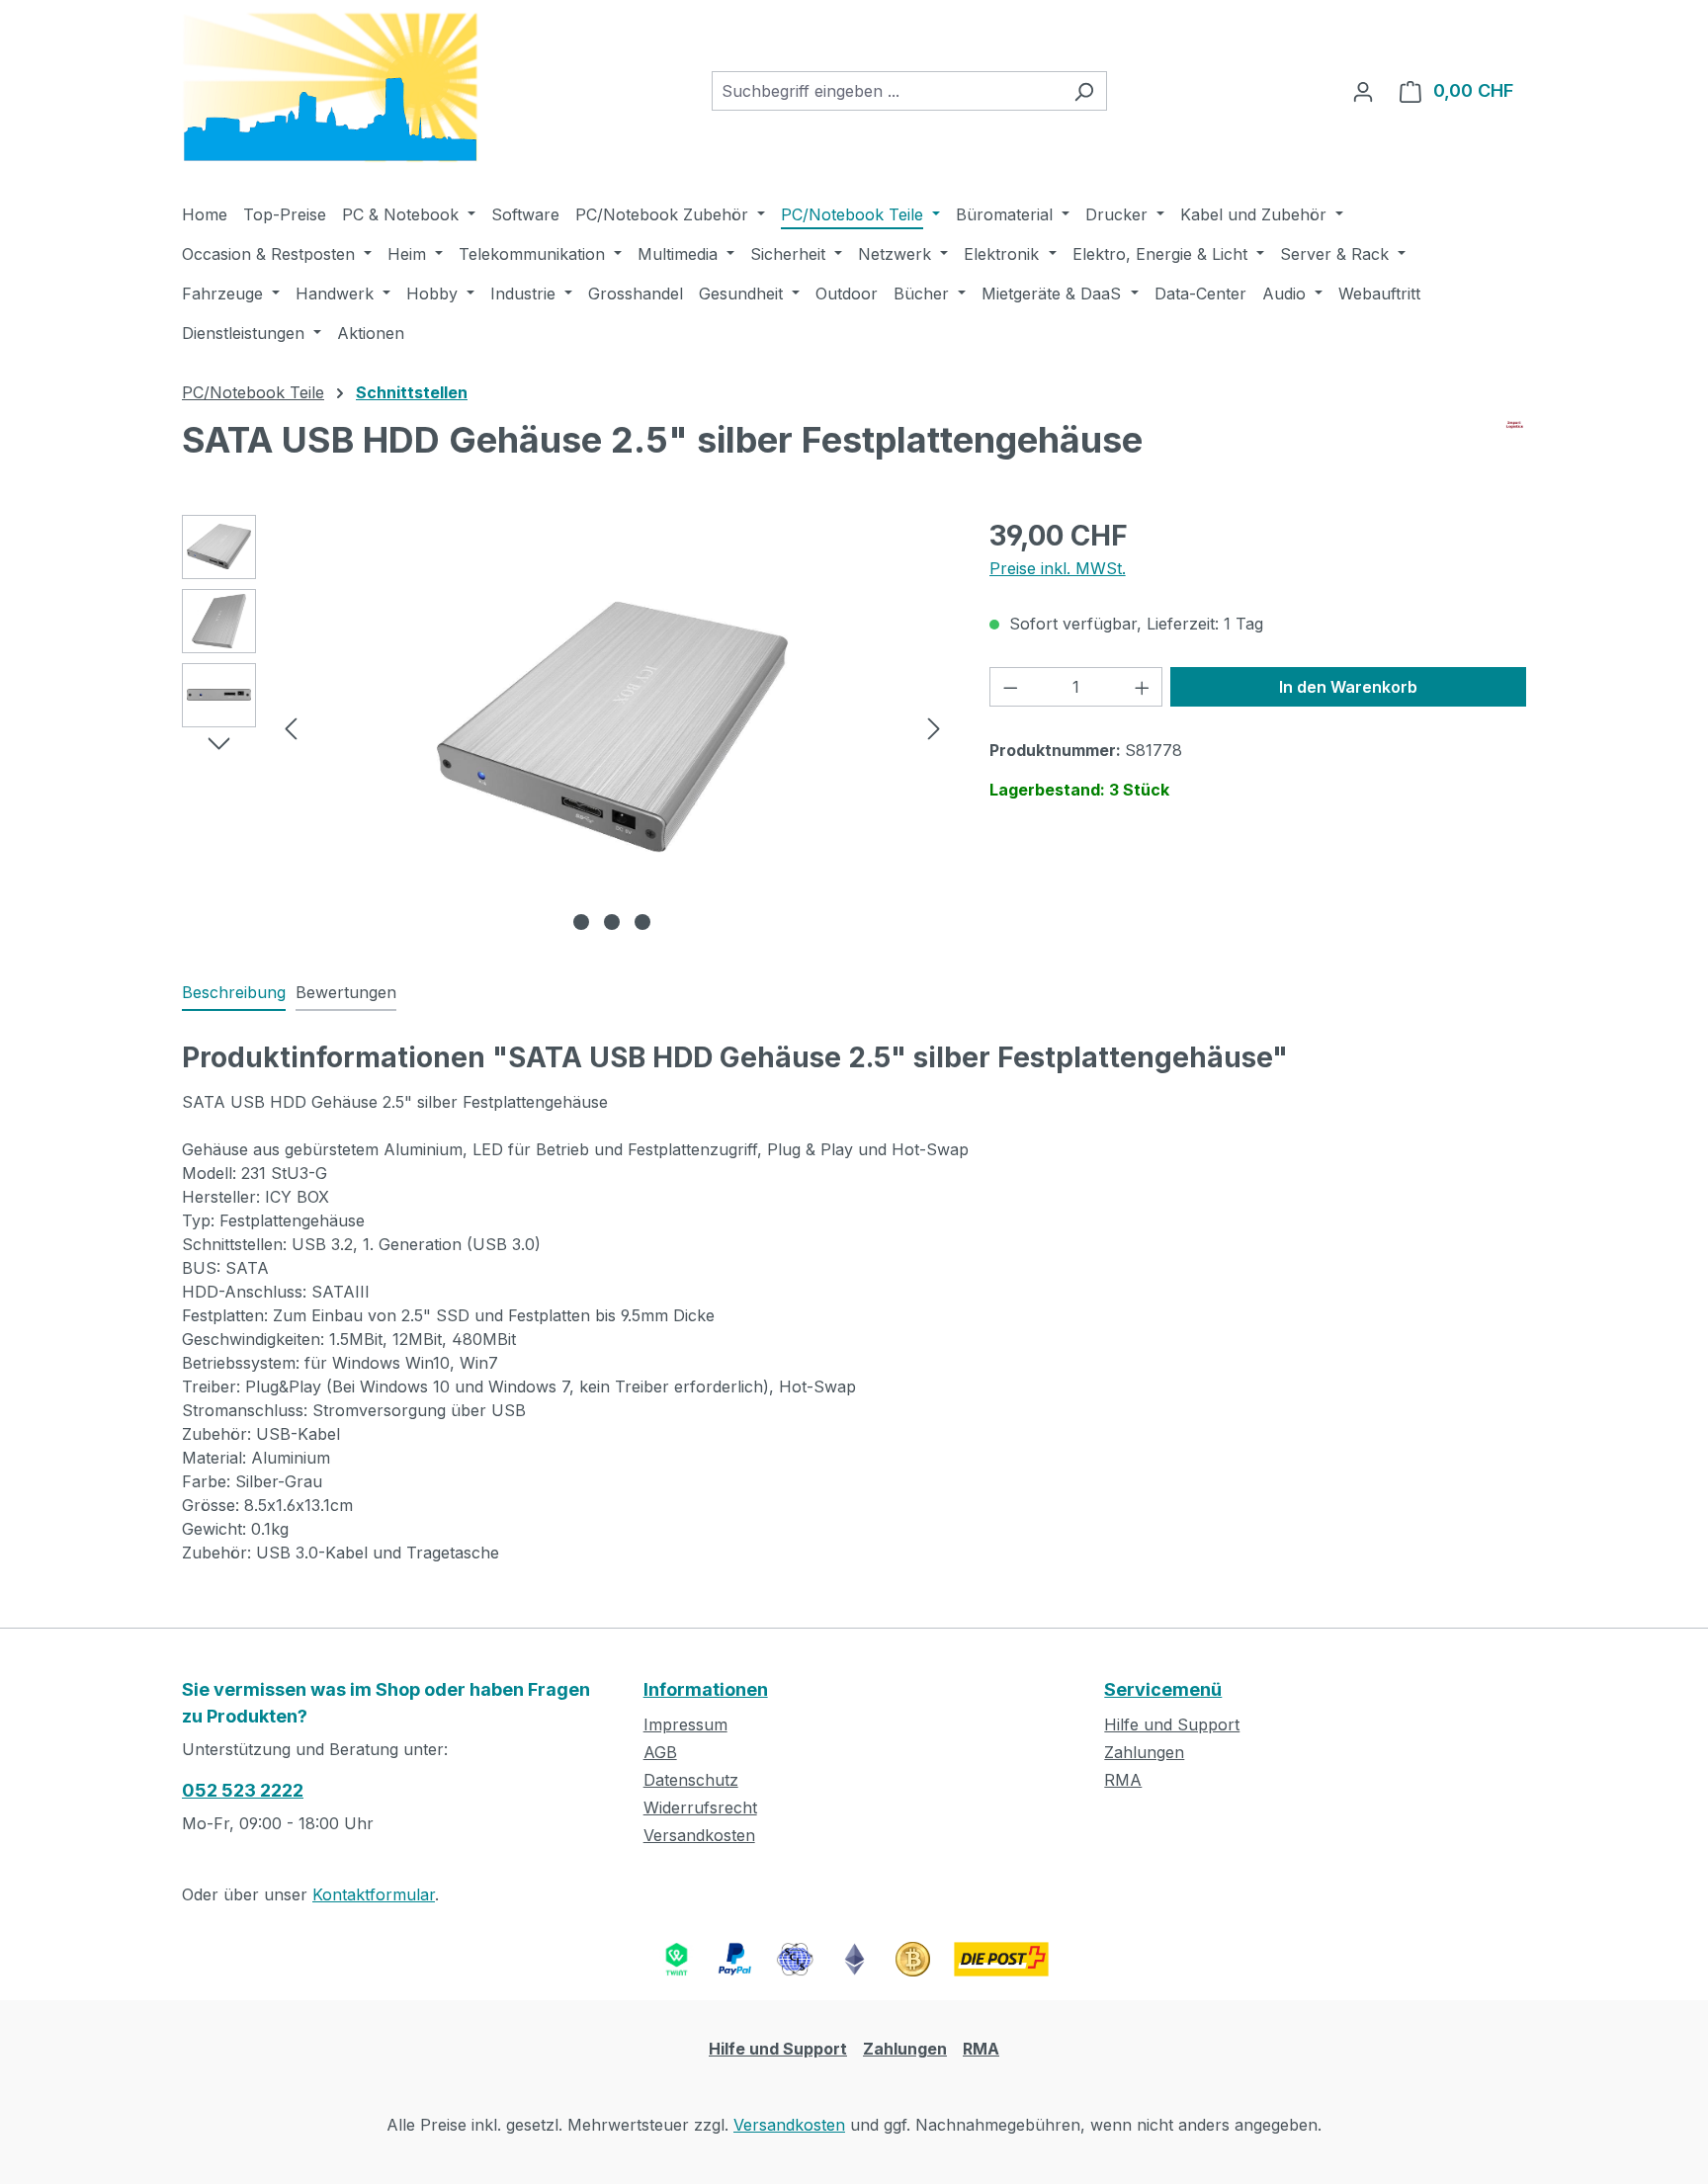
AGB (660, 1752)
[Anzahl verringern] (1010, 687)
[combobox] (887, 91)
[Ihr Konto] (1363, 91)
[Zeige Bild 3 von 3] (642, 922)
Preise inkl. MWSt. (1058, 568)
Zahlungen (1144, 1752)
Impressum (685, 1724)
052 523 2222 (243, 1790)
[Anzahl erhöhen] (1143, 687)
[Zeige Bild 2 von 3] (612, 922)
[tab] (234, 993)
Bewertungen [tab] (346, 992)
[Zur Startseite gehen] (330, 87)
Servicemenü (1163, 1689)
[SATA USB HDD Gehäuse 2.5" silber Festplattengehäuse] (612, 727)
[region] (566, 727)
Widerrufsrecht (700, 1807)
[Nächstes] (934, 727)
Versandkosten (699, 1835)
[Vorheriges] (291, 727)
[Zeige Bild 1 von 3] (581, 922)
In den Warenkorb (1348, 687)
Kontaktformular (374, 1894)
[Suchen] (1084, 91)
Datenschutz (691, 1780)
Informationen (706, 1689)
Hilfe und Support (1172, 1724)
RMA (1123, 1780)
